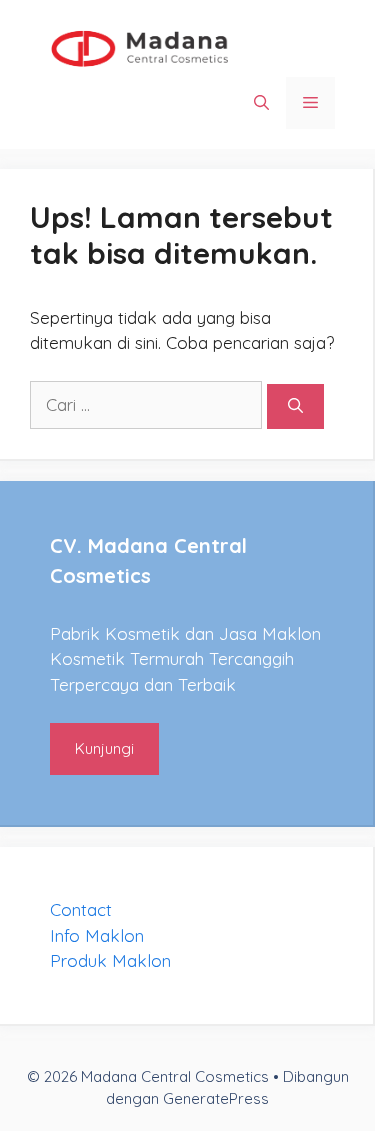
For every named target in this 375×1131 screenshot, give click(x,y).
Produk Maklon (110, 960)
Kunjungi (104, 748)
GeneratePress (216, 1098)
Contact (81, 909)
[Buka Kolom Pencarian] (261, 103)
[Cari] (295, 406)
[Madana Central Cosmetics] (140, 46)
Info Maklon (97, 935)
